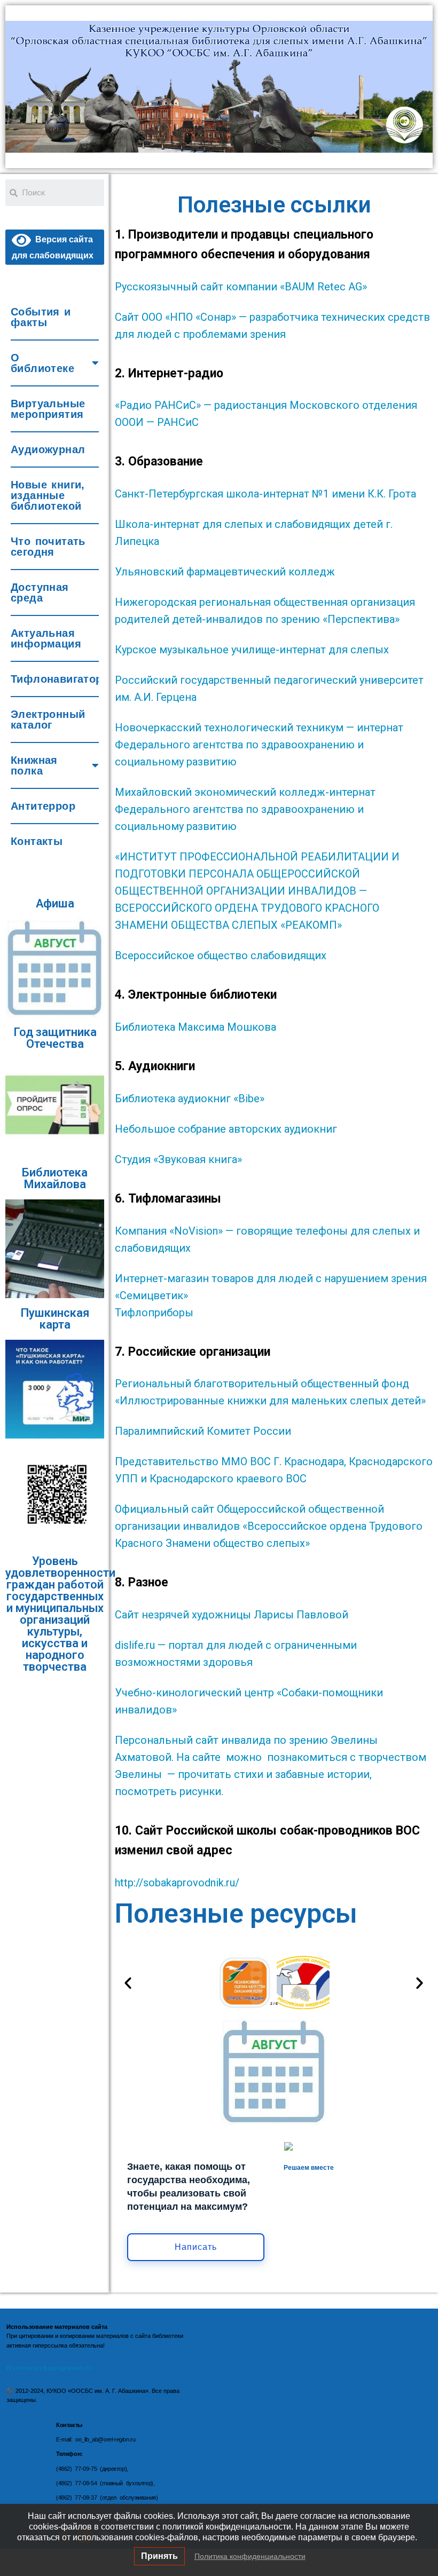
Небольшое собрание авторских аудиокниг (226, 1129)
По (10, 2368)
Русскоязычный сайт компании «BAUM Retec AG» (241, 287)
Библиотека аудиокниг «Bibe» (190, 1099)
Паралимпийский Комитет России (203, 1431)
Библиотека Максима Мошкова (195, 1027)
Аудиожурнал (48, 449)
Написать (196, 2247)
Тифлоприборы (154, 1313)
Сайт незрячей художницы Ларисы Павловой (232, 1615)
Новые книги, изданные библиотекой (48, 495)
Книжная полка (34, 765)
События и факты (41, 317)
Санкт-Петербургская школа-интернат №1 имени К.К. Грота (265, 494)
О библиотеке (42, 363)
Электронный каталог (48, 720)
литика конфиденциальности (53, 2368)
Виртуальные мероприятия (48, 409)
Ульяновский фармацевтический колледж (225, 572)
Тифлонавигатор (55, 679)
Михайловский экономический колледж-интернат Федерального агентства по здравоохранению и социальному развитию (245, 809)
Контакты (37, 841)
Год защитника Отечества (55, 1038)
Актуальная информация (46, 638)
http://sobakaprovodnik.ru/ (178, 1883)
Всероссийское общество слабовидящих (222, 955)
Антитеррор (43, 806)
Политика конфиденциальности (250, 2556)
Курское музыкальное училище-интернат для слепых (253, 650)
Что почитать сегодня (48, 547)
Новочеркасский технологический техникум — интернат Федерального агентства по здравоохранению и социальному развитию (259, 745)
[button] (128, 1982)
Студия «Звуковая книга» (178, 1159)
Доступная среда (40, 592)
